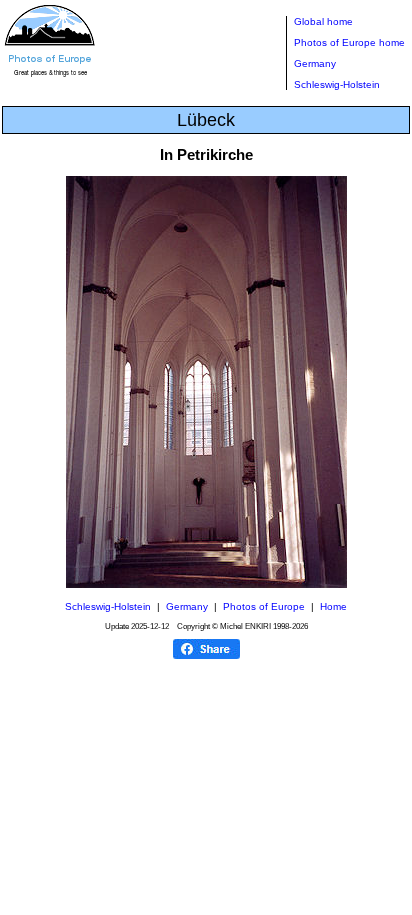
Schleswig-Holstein (337, 84)
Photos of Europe (264, 606)
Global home (323, 21)
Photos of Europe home (349, 42)
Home (333, 606)
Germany (315, 63)
